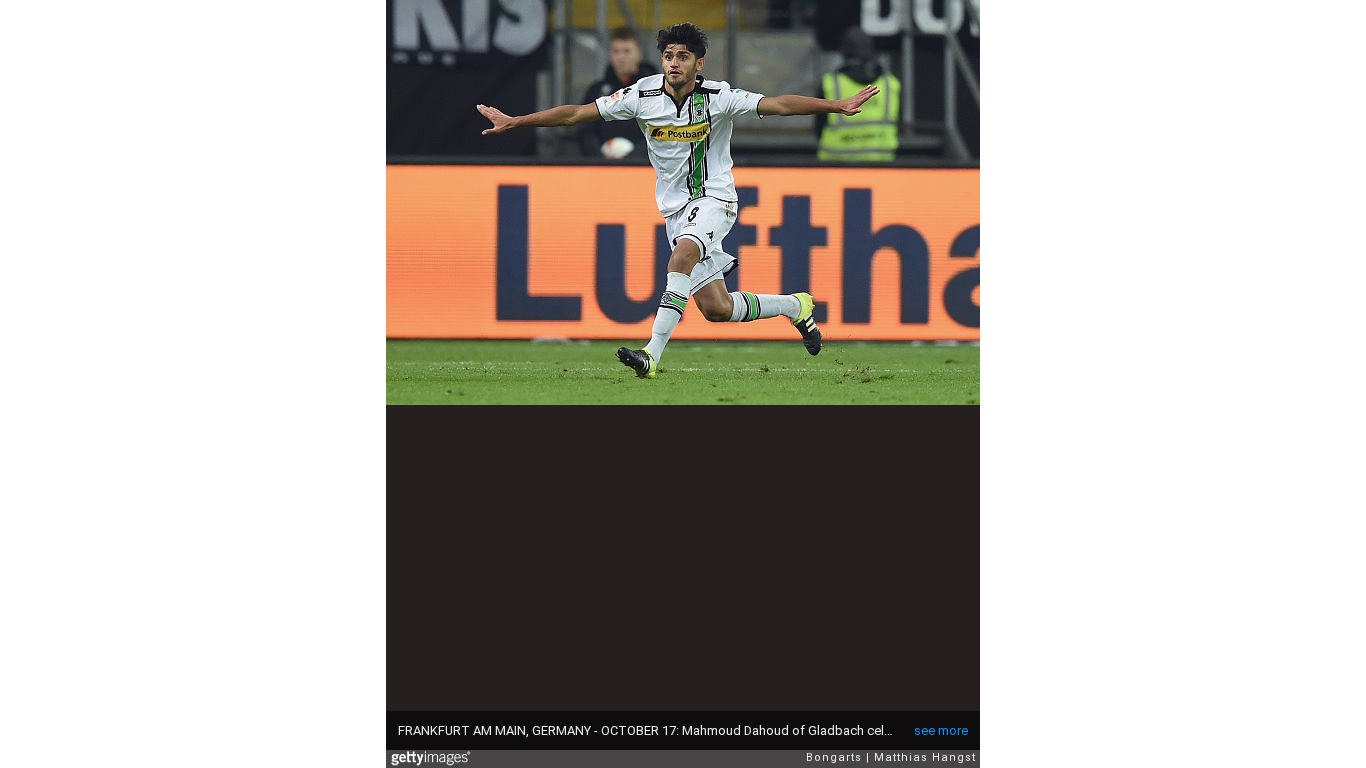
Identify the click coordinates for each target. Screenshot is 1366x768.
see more (941, 730)
